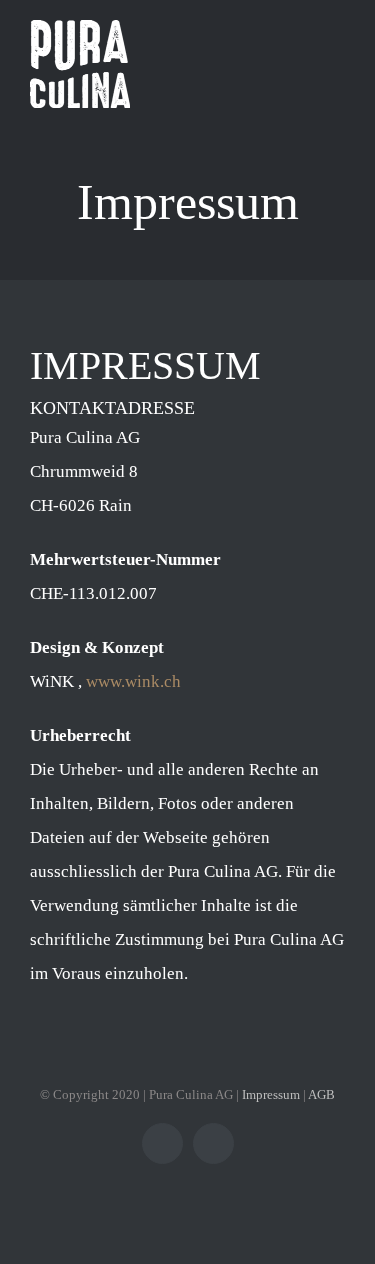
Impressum (271, 1094)
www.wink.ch (133, 681)
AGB (321, 1094)
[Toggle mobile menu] (337, 60)
